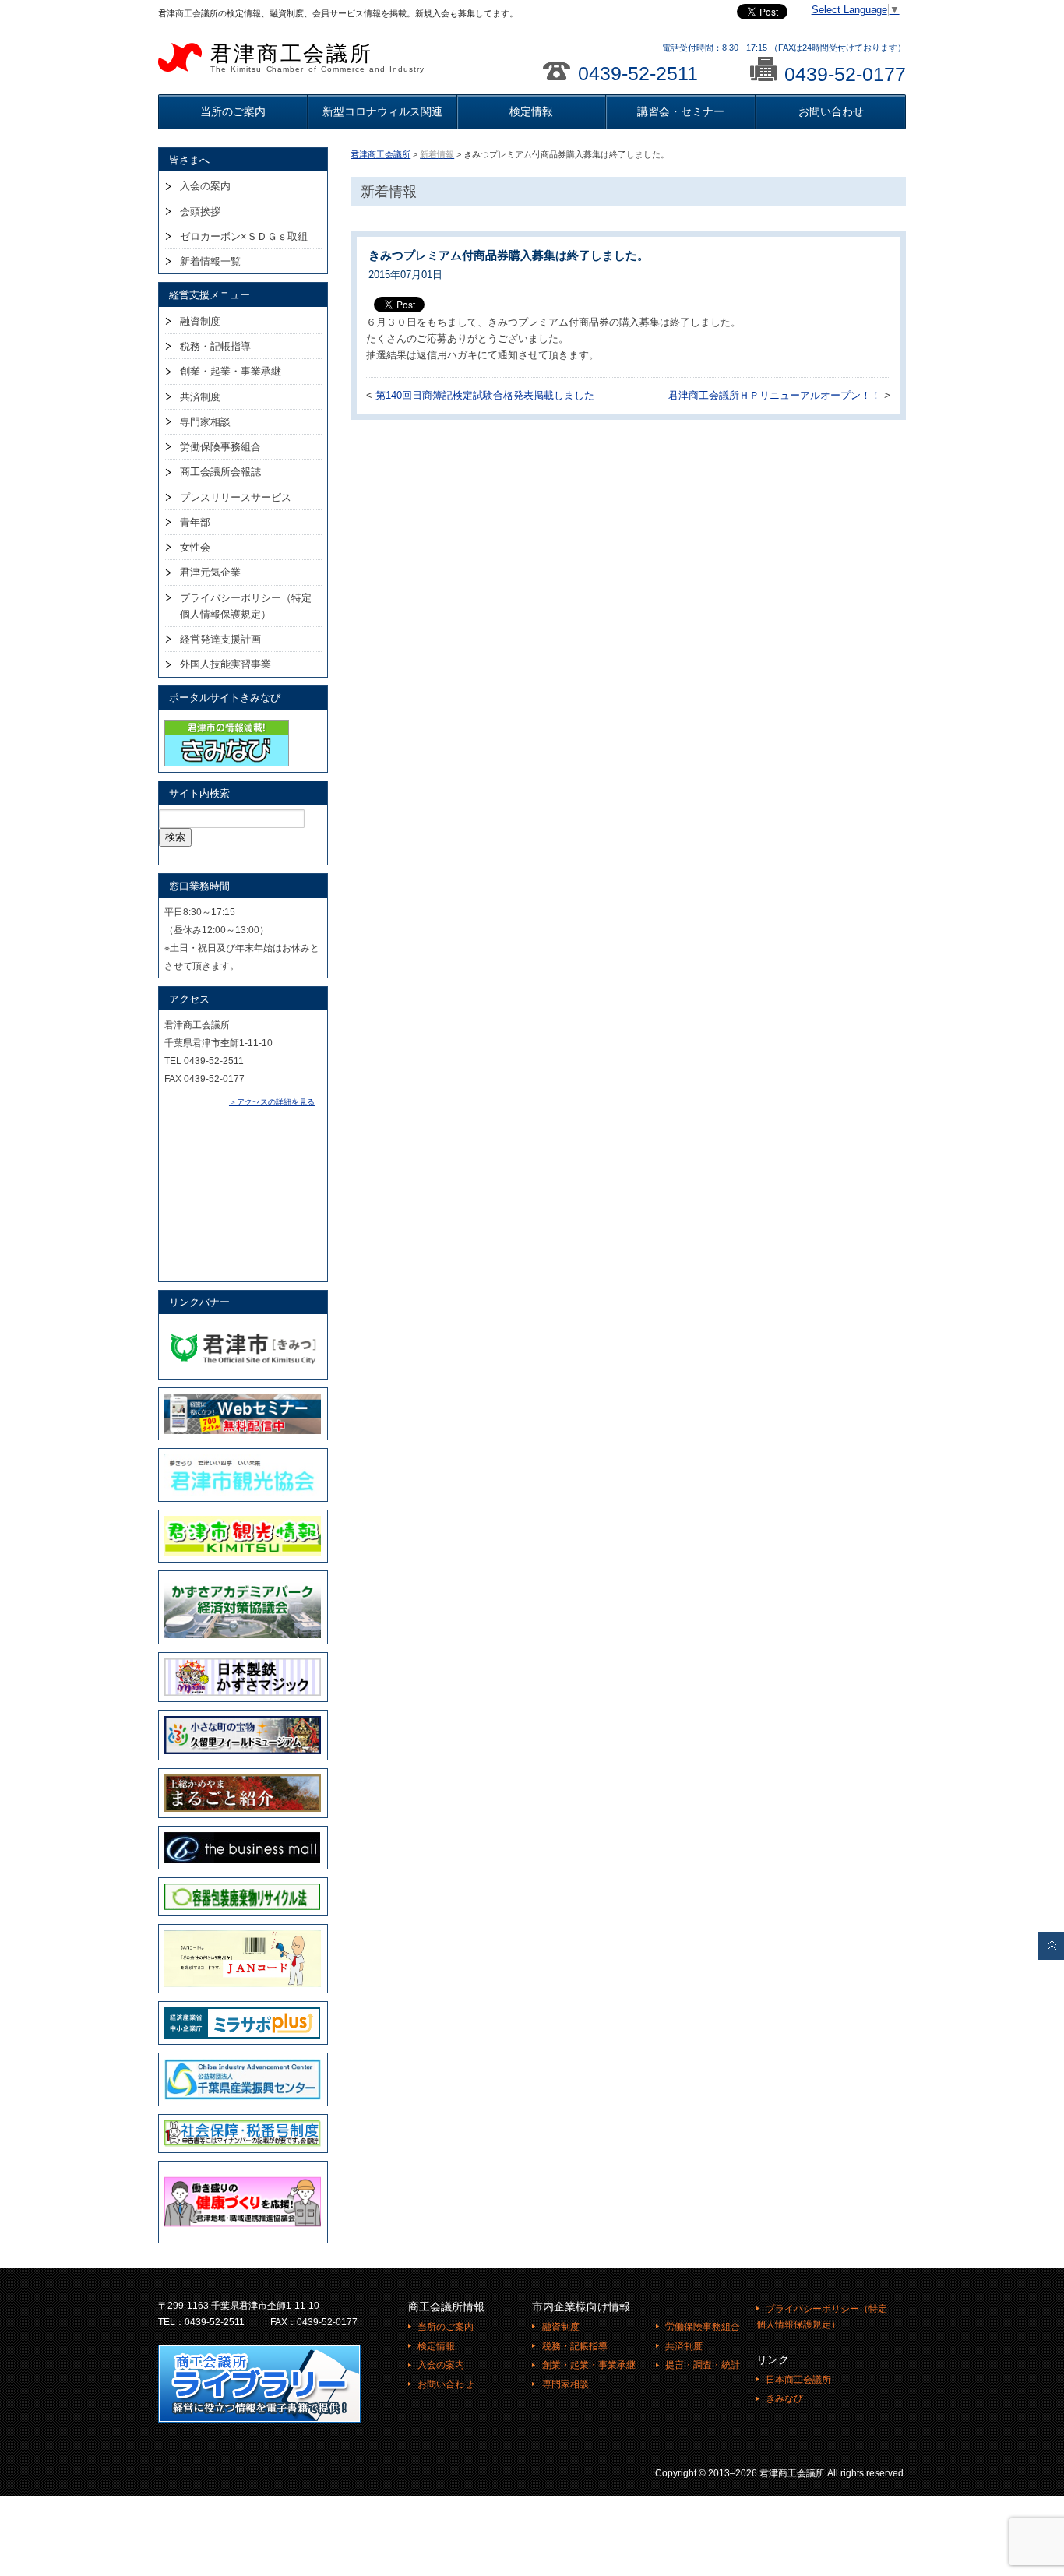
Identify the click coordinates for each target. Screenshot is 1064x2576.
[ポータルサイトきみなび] (227, 723)
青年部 (195, 522)
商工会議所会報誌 (220, 472)
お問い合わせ (831, 111)
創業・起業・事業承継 (231, 371)
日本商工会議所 (798, 2380)
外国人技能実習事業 (225, 664)
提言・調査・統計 (703, 2365)
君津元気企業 (210, 572)
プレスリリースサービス (236, 497)
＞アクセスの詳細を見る (272, 1102)
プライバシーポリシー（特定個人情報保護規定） (246, 606)
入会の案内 (205, 186)
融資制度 (200, 321)
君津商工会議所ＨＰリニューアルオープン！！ (775, 396)
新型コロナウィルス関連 (382, 111)
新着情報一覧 (210, 261)
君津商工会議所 (317, 58)
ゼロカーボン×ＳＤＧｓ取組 (244, 236)
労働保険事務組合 (220, 447)
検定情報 (531, 111)
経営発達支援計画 (220, 639)
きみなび (784, 2398)
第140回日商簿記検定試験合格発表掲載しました (485, 396)
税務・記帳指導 (215, 346)
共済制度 (200, 397)
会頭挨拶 (200, 211)
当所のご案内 (233, 111)
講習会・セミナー (681, 111)
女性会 (195, 547)
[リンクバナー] (243, 1327)
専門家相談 (205, 422)
